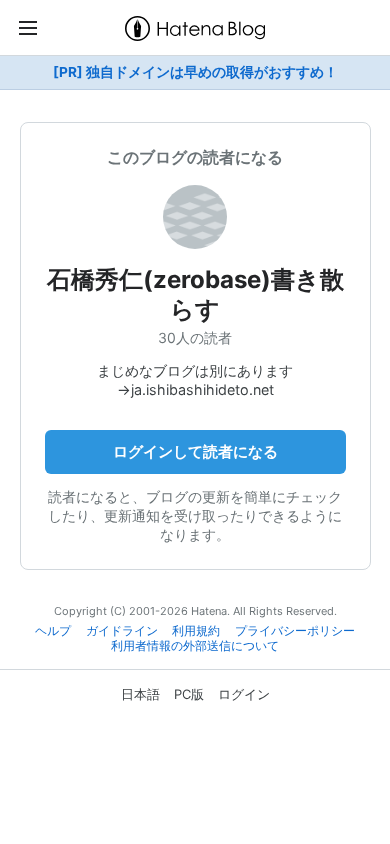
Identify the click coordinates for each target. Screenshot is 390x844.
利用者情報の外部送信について (195, 646)
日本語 (140, 694)
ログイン (244, 694)
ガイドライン (122, 631)
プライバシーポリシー (295, 631)
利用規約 (196, 631)
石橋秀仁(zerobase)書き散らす (195, 294)
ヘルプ (53, 631)
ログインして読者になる (195, 451)
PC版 (189, 694)
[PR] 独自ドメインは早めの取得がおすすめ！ (195, 72)
